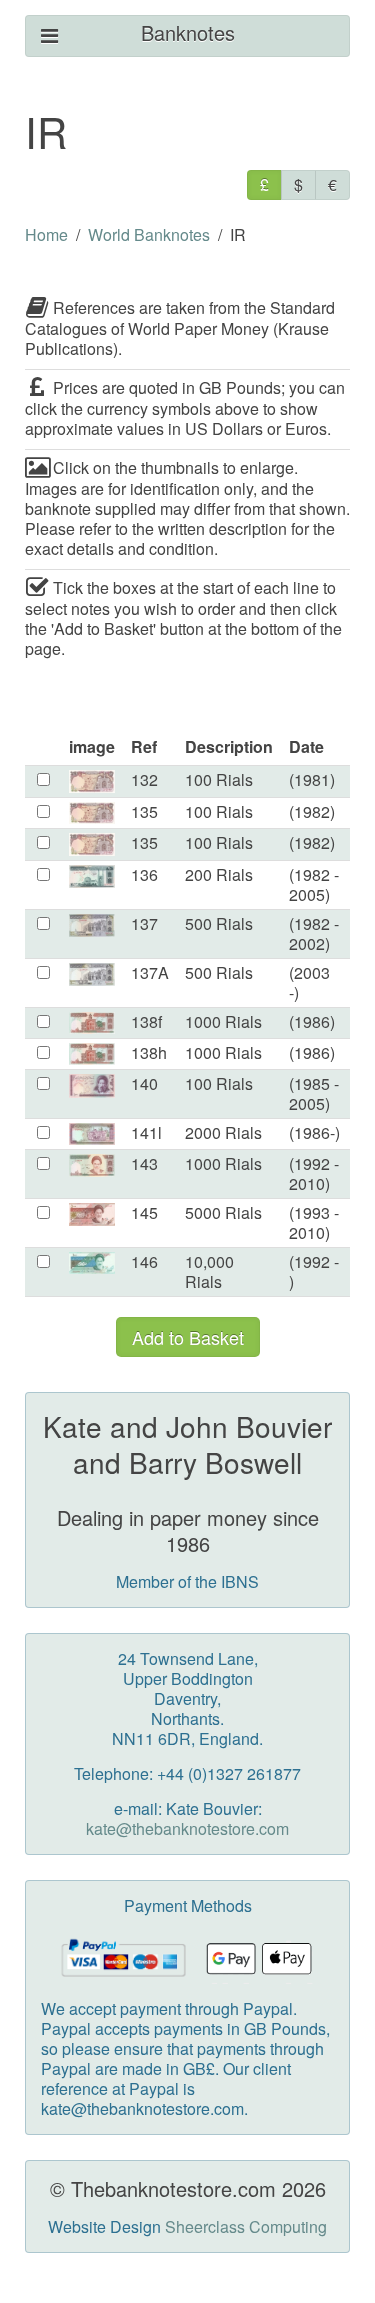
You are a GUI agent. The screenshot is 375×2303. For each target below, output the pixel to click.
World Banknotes (149, 235)
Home (46, 235)
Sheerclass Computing (246, 2226)
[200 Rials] (92, 874)
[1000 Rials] (92, 1020)
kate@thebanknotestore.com (187, 1828)
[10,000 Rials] (92, 1261)
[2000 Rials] (92, 1132)
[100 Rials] (92, 779)
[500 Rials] (92, 923)
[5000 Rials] (92, 1212)
